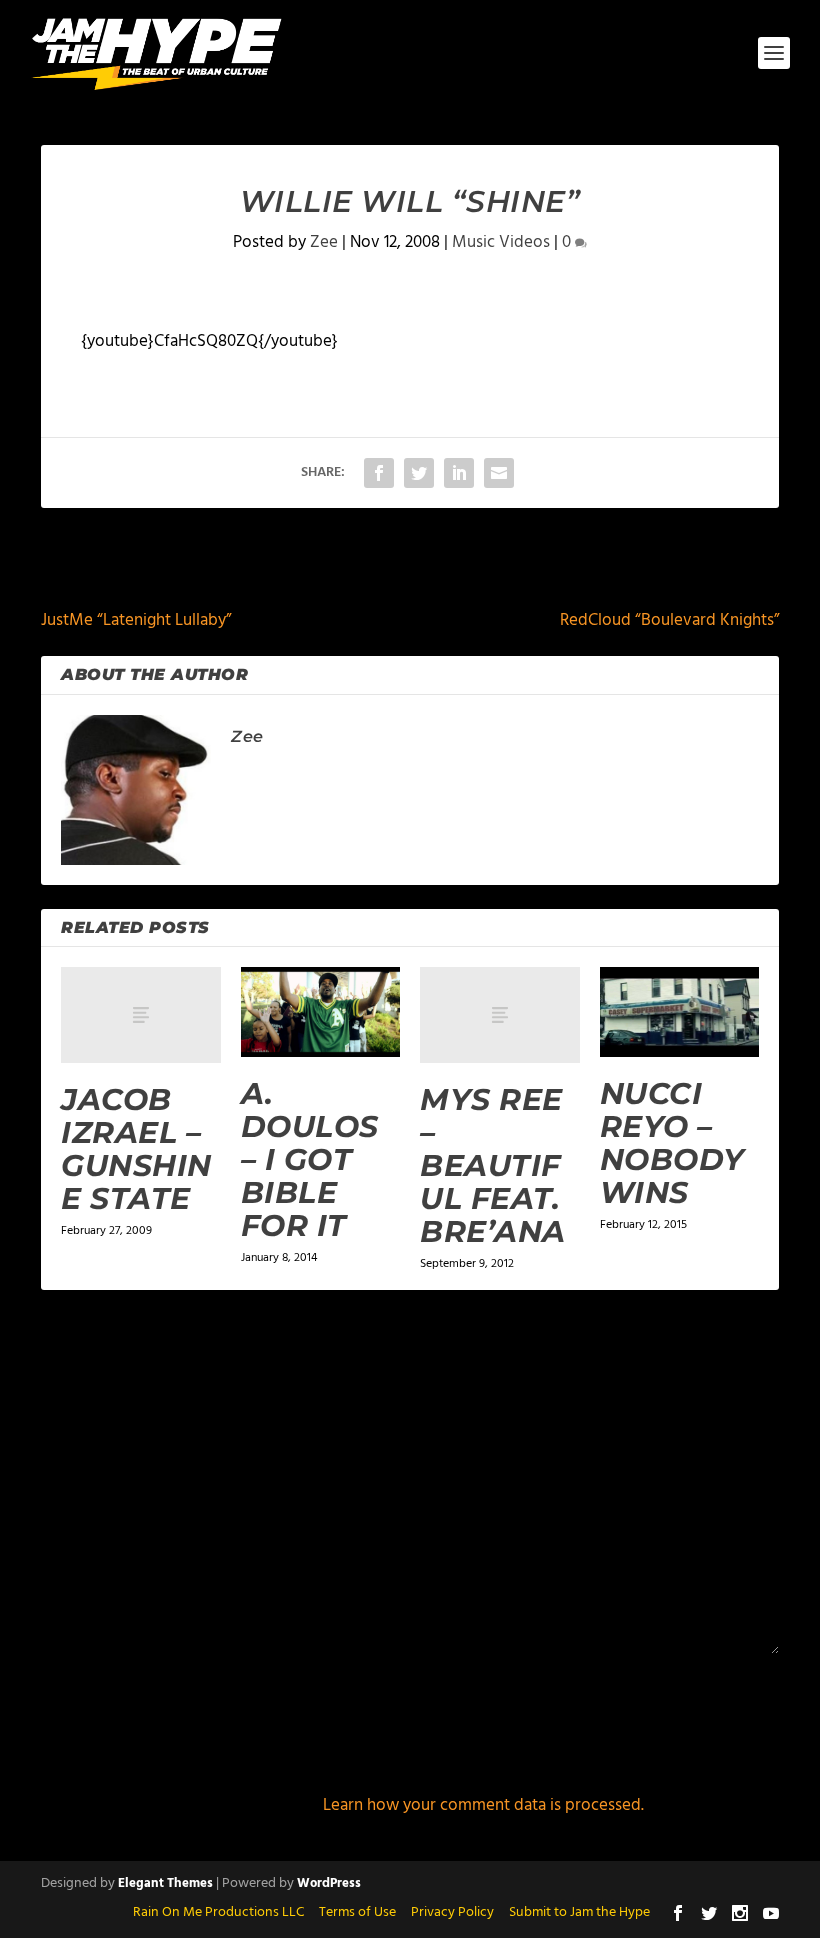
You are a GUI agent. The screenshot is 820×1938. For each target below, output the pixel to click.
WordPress (329, 1883)
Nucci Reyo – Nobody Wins (672, 1143)
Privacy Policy (452, 1912)
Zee (324, 242)
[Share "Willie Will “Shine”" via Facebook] (379, 473)
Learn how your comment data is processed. (483, 1805)
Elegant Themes (165, 1883)
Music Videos (501, 242)
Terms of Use (357, 1912)
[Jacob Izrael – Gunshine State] (141, 1015)
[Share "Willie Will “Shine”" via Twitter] (419, 473)
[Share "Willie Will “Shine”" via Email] (499, 473)
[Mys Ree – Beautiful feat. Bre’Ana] (500, 1015)
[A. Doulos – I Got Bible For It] (321, 1012)
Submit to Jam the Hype (579, 1912)
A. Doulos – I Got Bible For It (310, 1159)
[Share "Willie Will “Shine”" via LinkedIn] (459, 473)
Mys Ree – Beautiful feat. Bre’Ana (493, 1165)
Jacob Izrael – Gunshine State (136, 1149)
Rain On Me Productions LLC (218, 1912)
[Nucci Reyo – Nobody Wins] (680, 1012)
